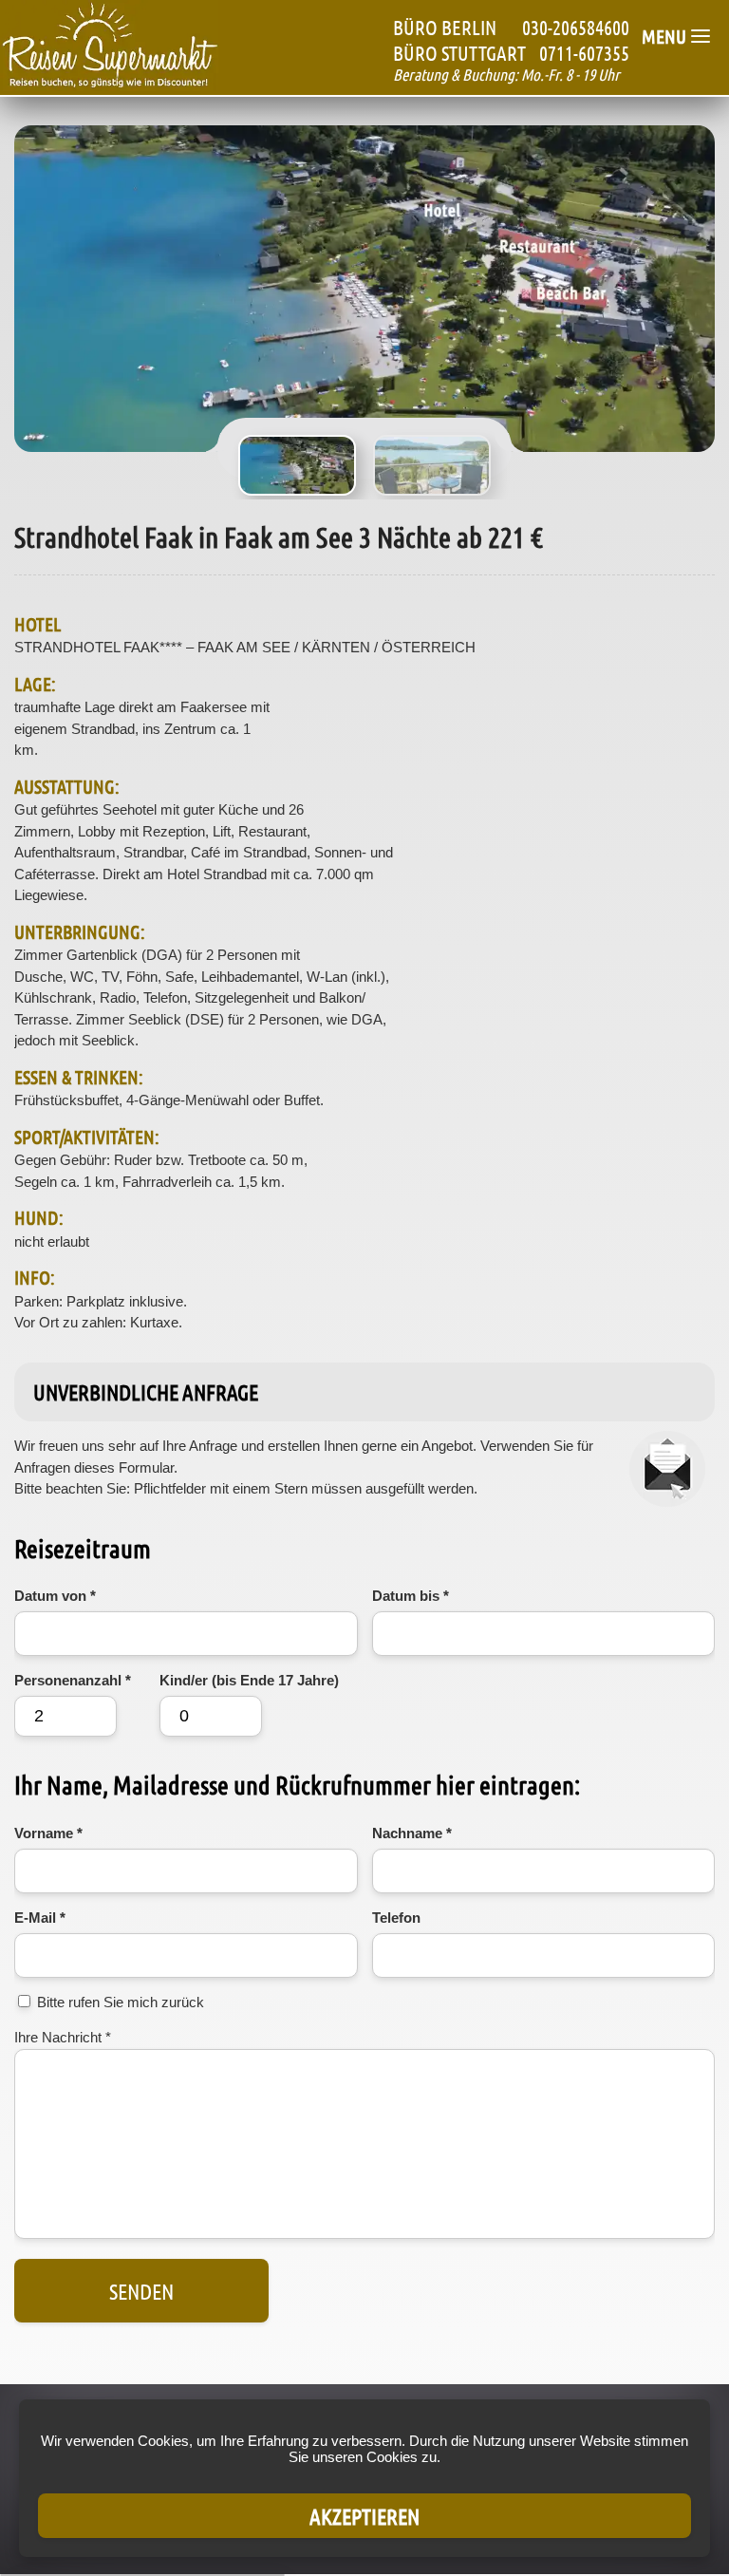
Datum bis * (411, 1596)
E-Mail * (40, 1918)
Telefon (396, 1918)
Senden (141, 2291)
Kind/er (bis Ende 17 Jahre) (249, 1680)
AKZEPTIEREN (364, 2516)
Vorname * (48, 1833)
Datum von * (55, 1596)
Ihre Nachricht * (63, 2037)
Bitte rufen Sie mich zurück (121, 2002)
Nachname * (412, 1833)
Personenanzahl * (73, 1680)
